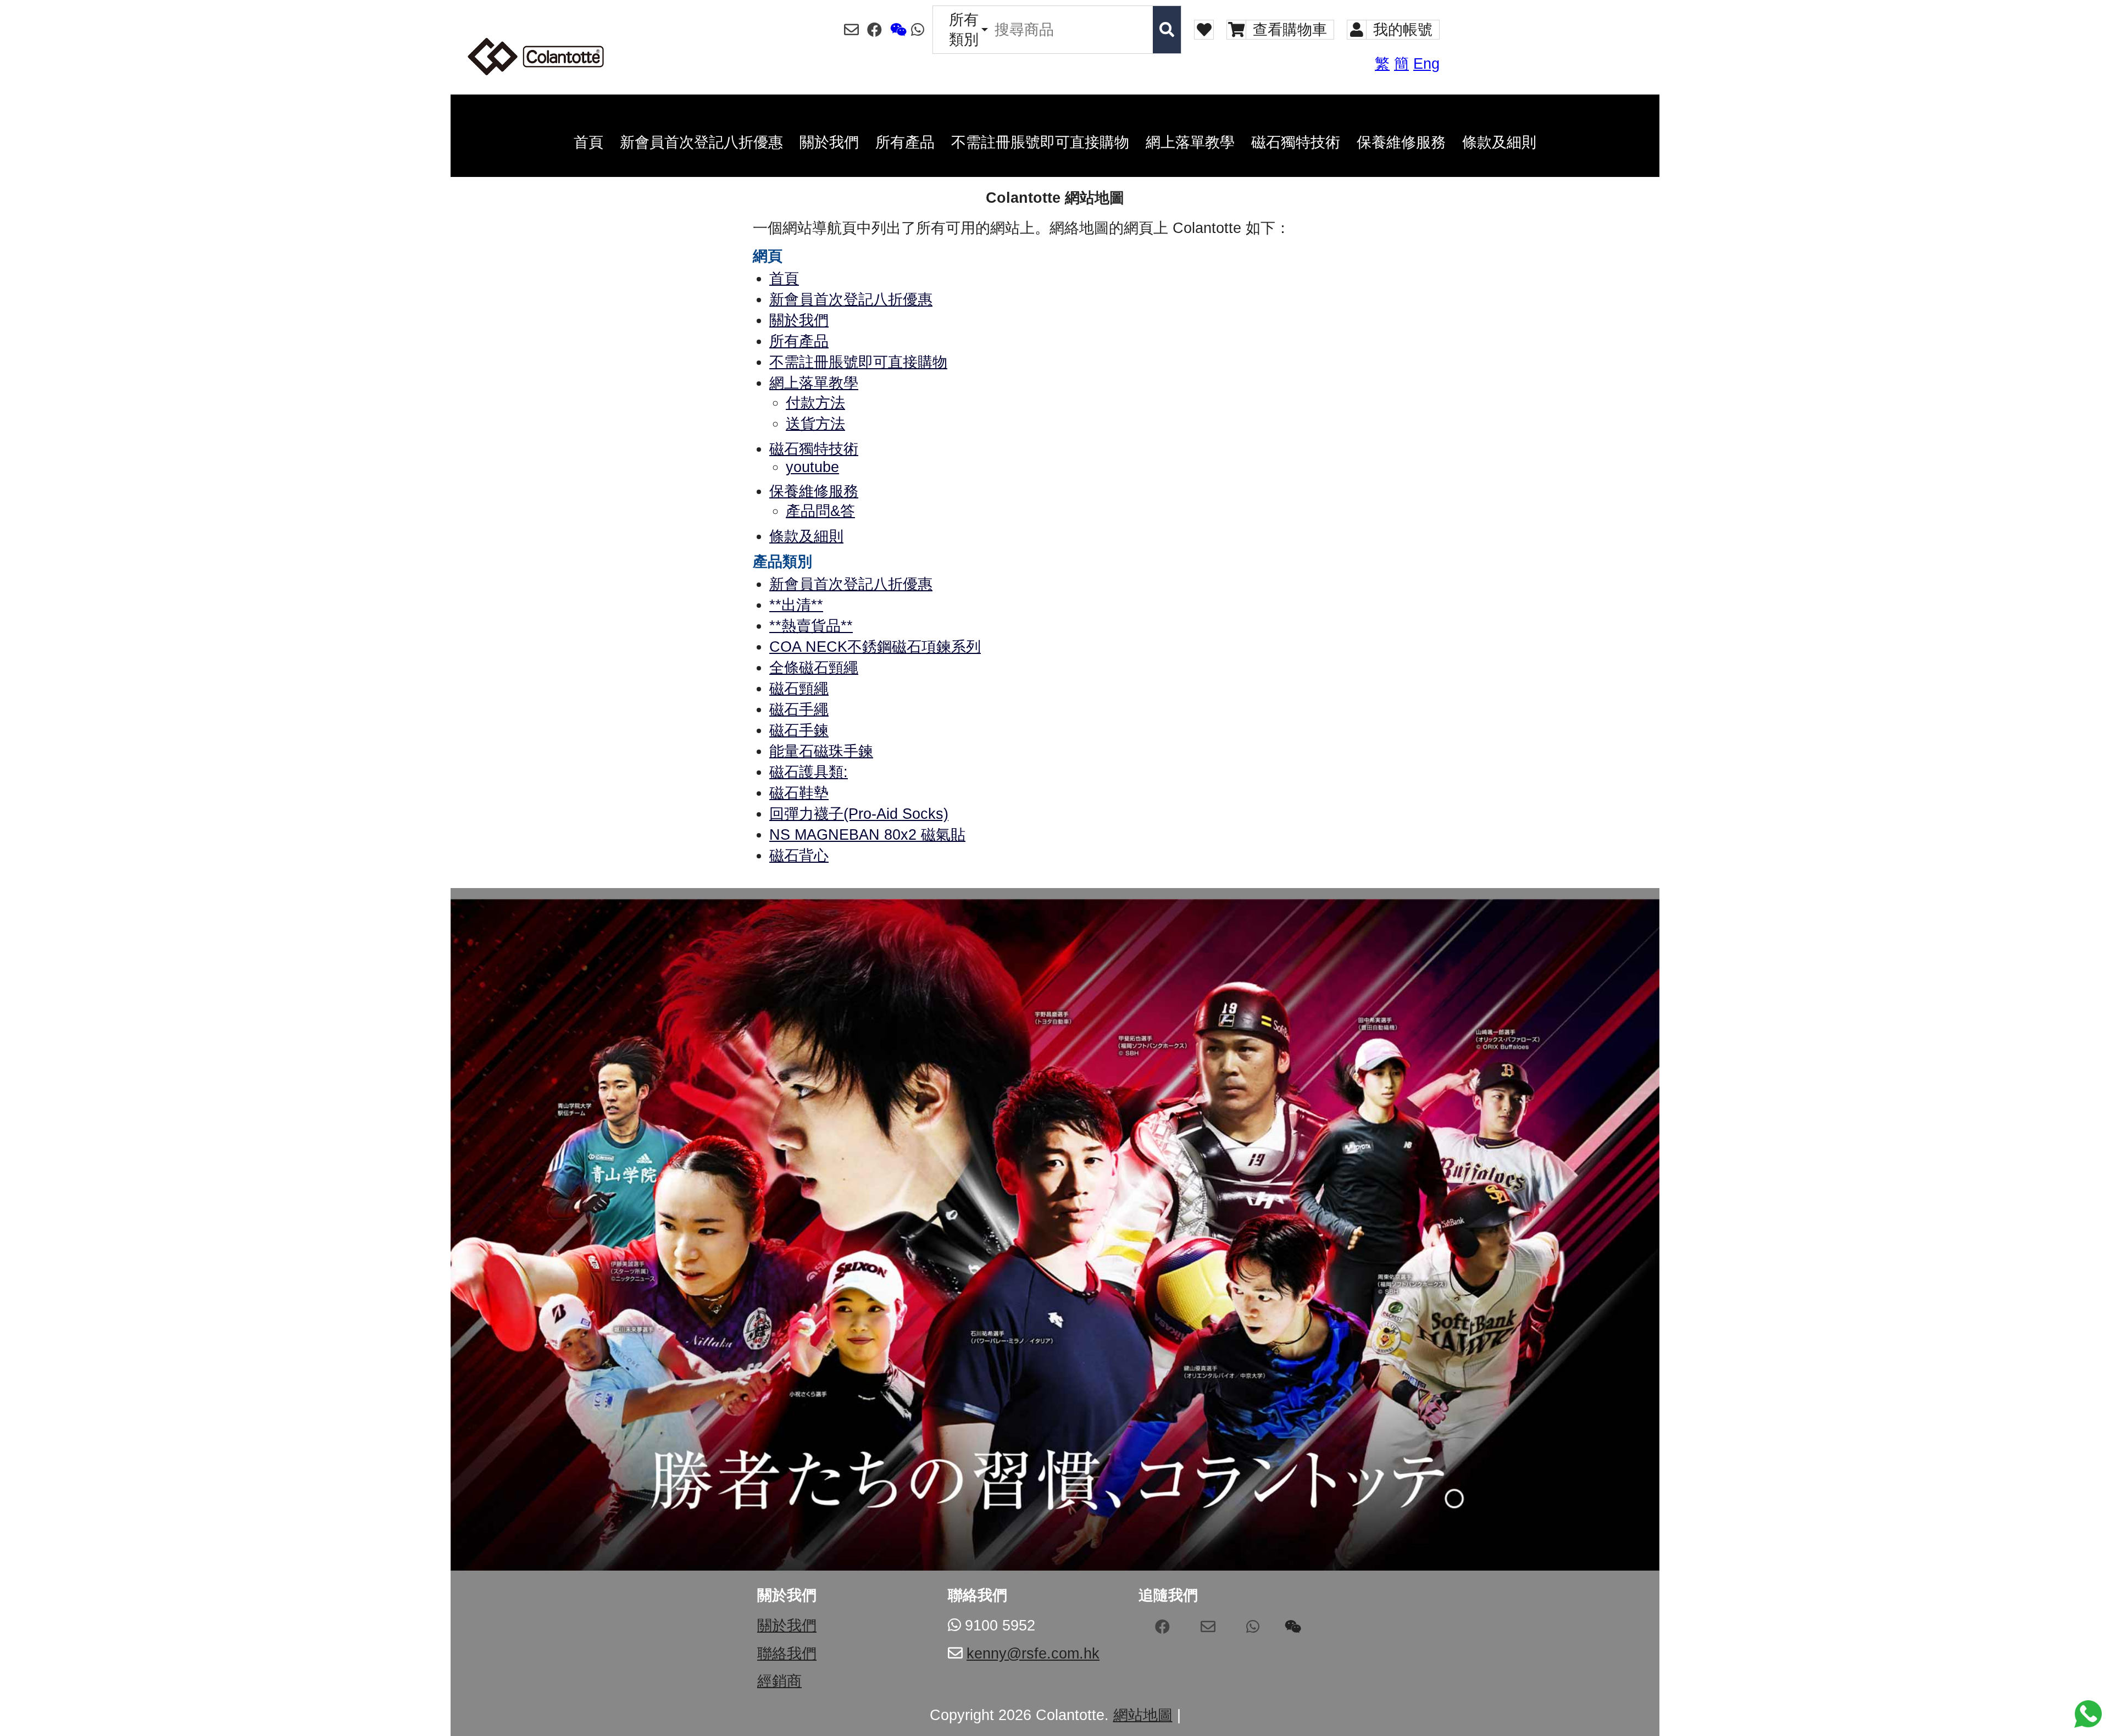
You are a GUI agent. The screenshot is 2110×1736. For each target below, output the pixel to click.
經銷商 (779, 1681)
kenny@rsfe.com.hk (1033, 1654)
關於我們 (787, 1626)
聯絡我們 (787, 1654)
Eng (1426, 64)
